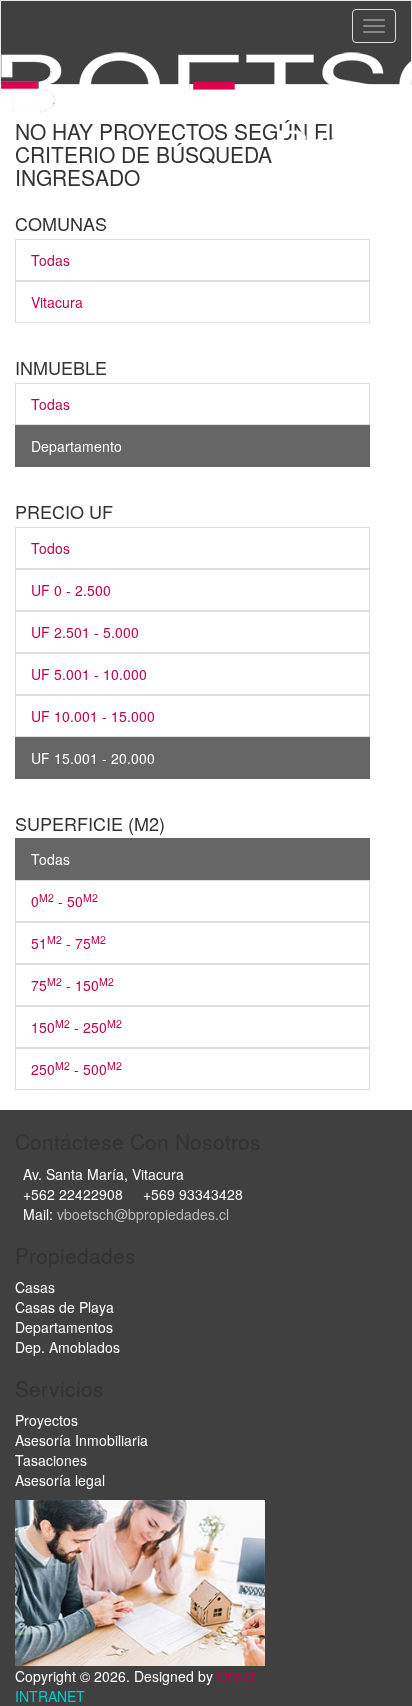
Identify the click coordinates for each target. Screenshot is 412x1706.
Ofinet (236, 1676)
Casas (35, 1287)
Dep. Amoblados (67, 1347)
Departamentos (64, 1327)
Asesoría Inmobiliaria (81, 1440)
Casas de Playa (64, 1307)
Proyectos (46, 1420)
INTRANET (50, 1696)
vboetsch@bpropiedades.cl (143, 1214)
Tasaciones (51, 1460)
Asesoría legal (60, 1480)
